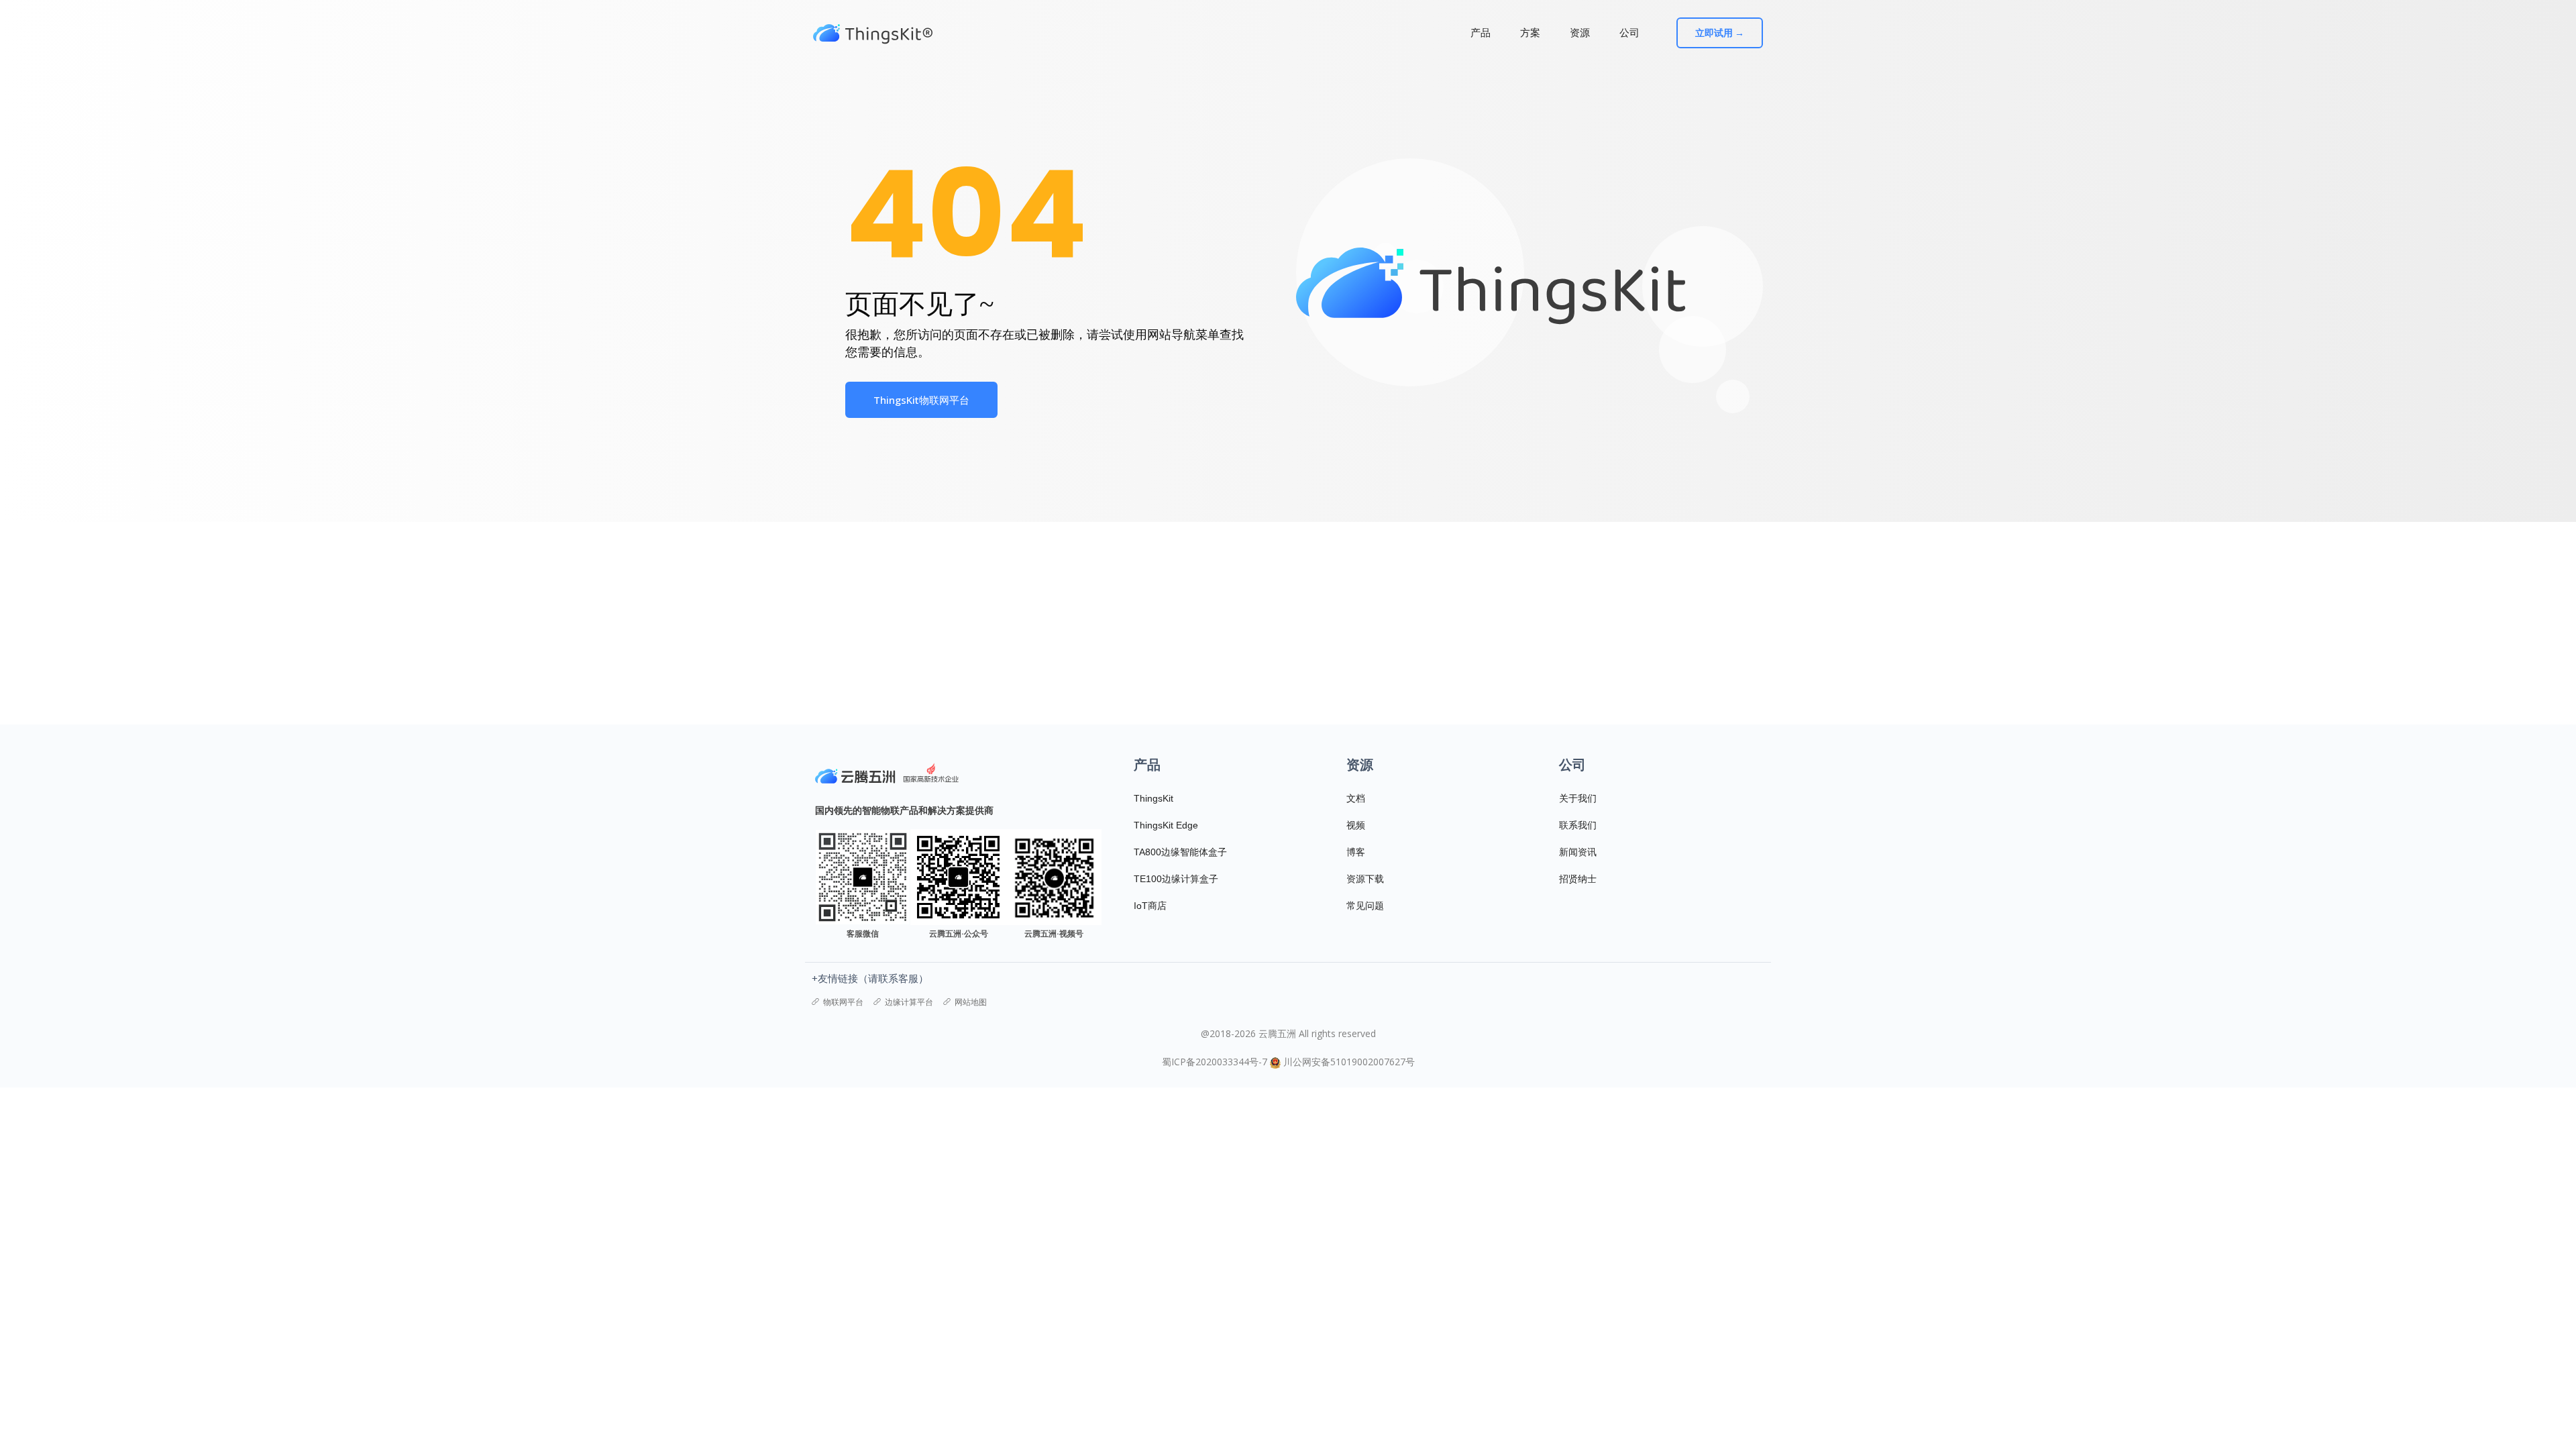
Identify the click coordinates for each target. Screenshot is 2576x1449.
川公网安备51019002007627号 (1349, 1062)
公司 (1629, 33)
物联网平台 (843, 1002)
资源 (1580, 33)
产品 (1481, 33)
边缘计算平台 (909, 1002)
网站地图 (971, 1002)
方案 (1530, 33)
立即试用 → (1720, 33)
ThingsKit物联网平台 (921, 400)
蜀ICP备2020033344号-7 (1215, 1062)
